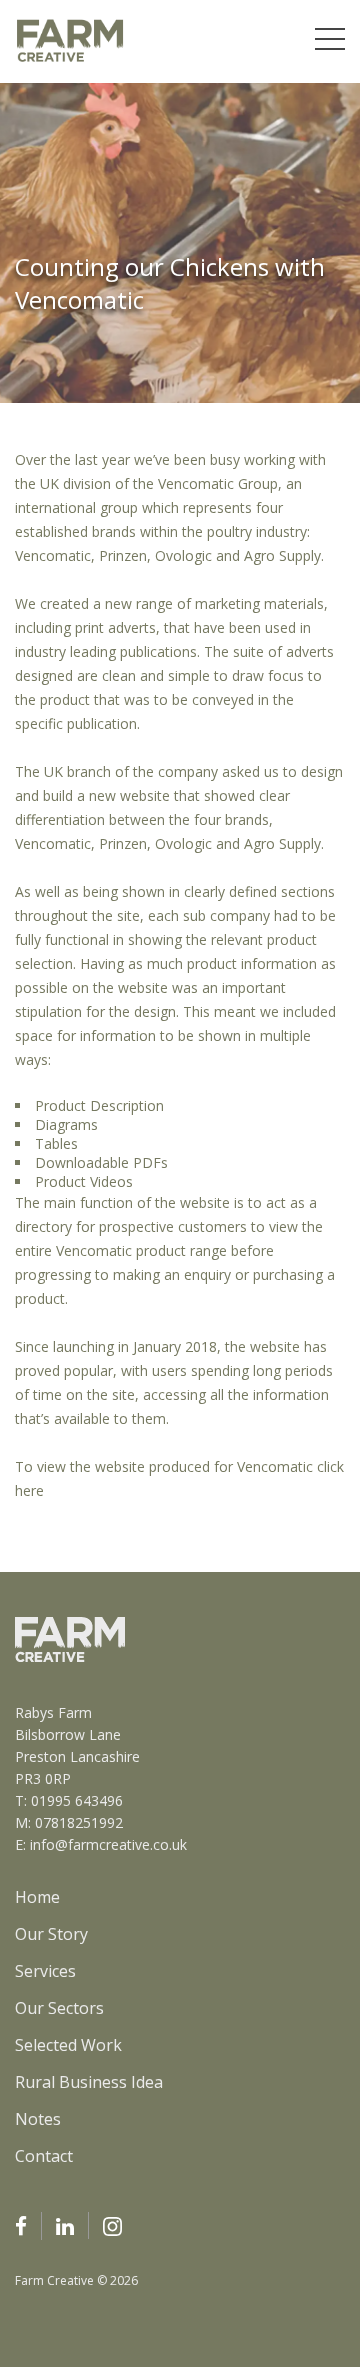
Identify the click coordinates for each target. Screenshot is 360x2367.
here (31, 1490)
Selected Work (68, 2045)
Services (45, 1971)
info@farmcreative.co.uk (108, 1844)
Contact (44, 2156)
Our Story (51, 1934)
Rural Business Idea (89, 2082)
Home (37, 1897)
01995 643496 (77, 1800)
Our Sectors (59, 2008)
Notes (38, 2119)
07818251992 (79, 1822)
